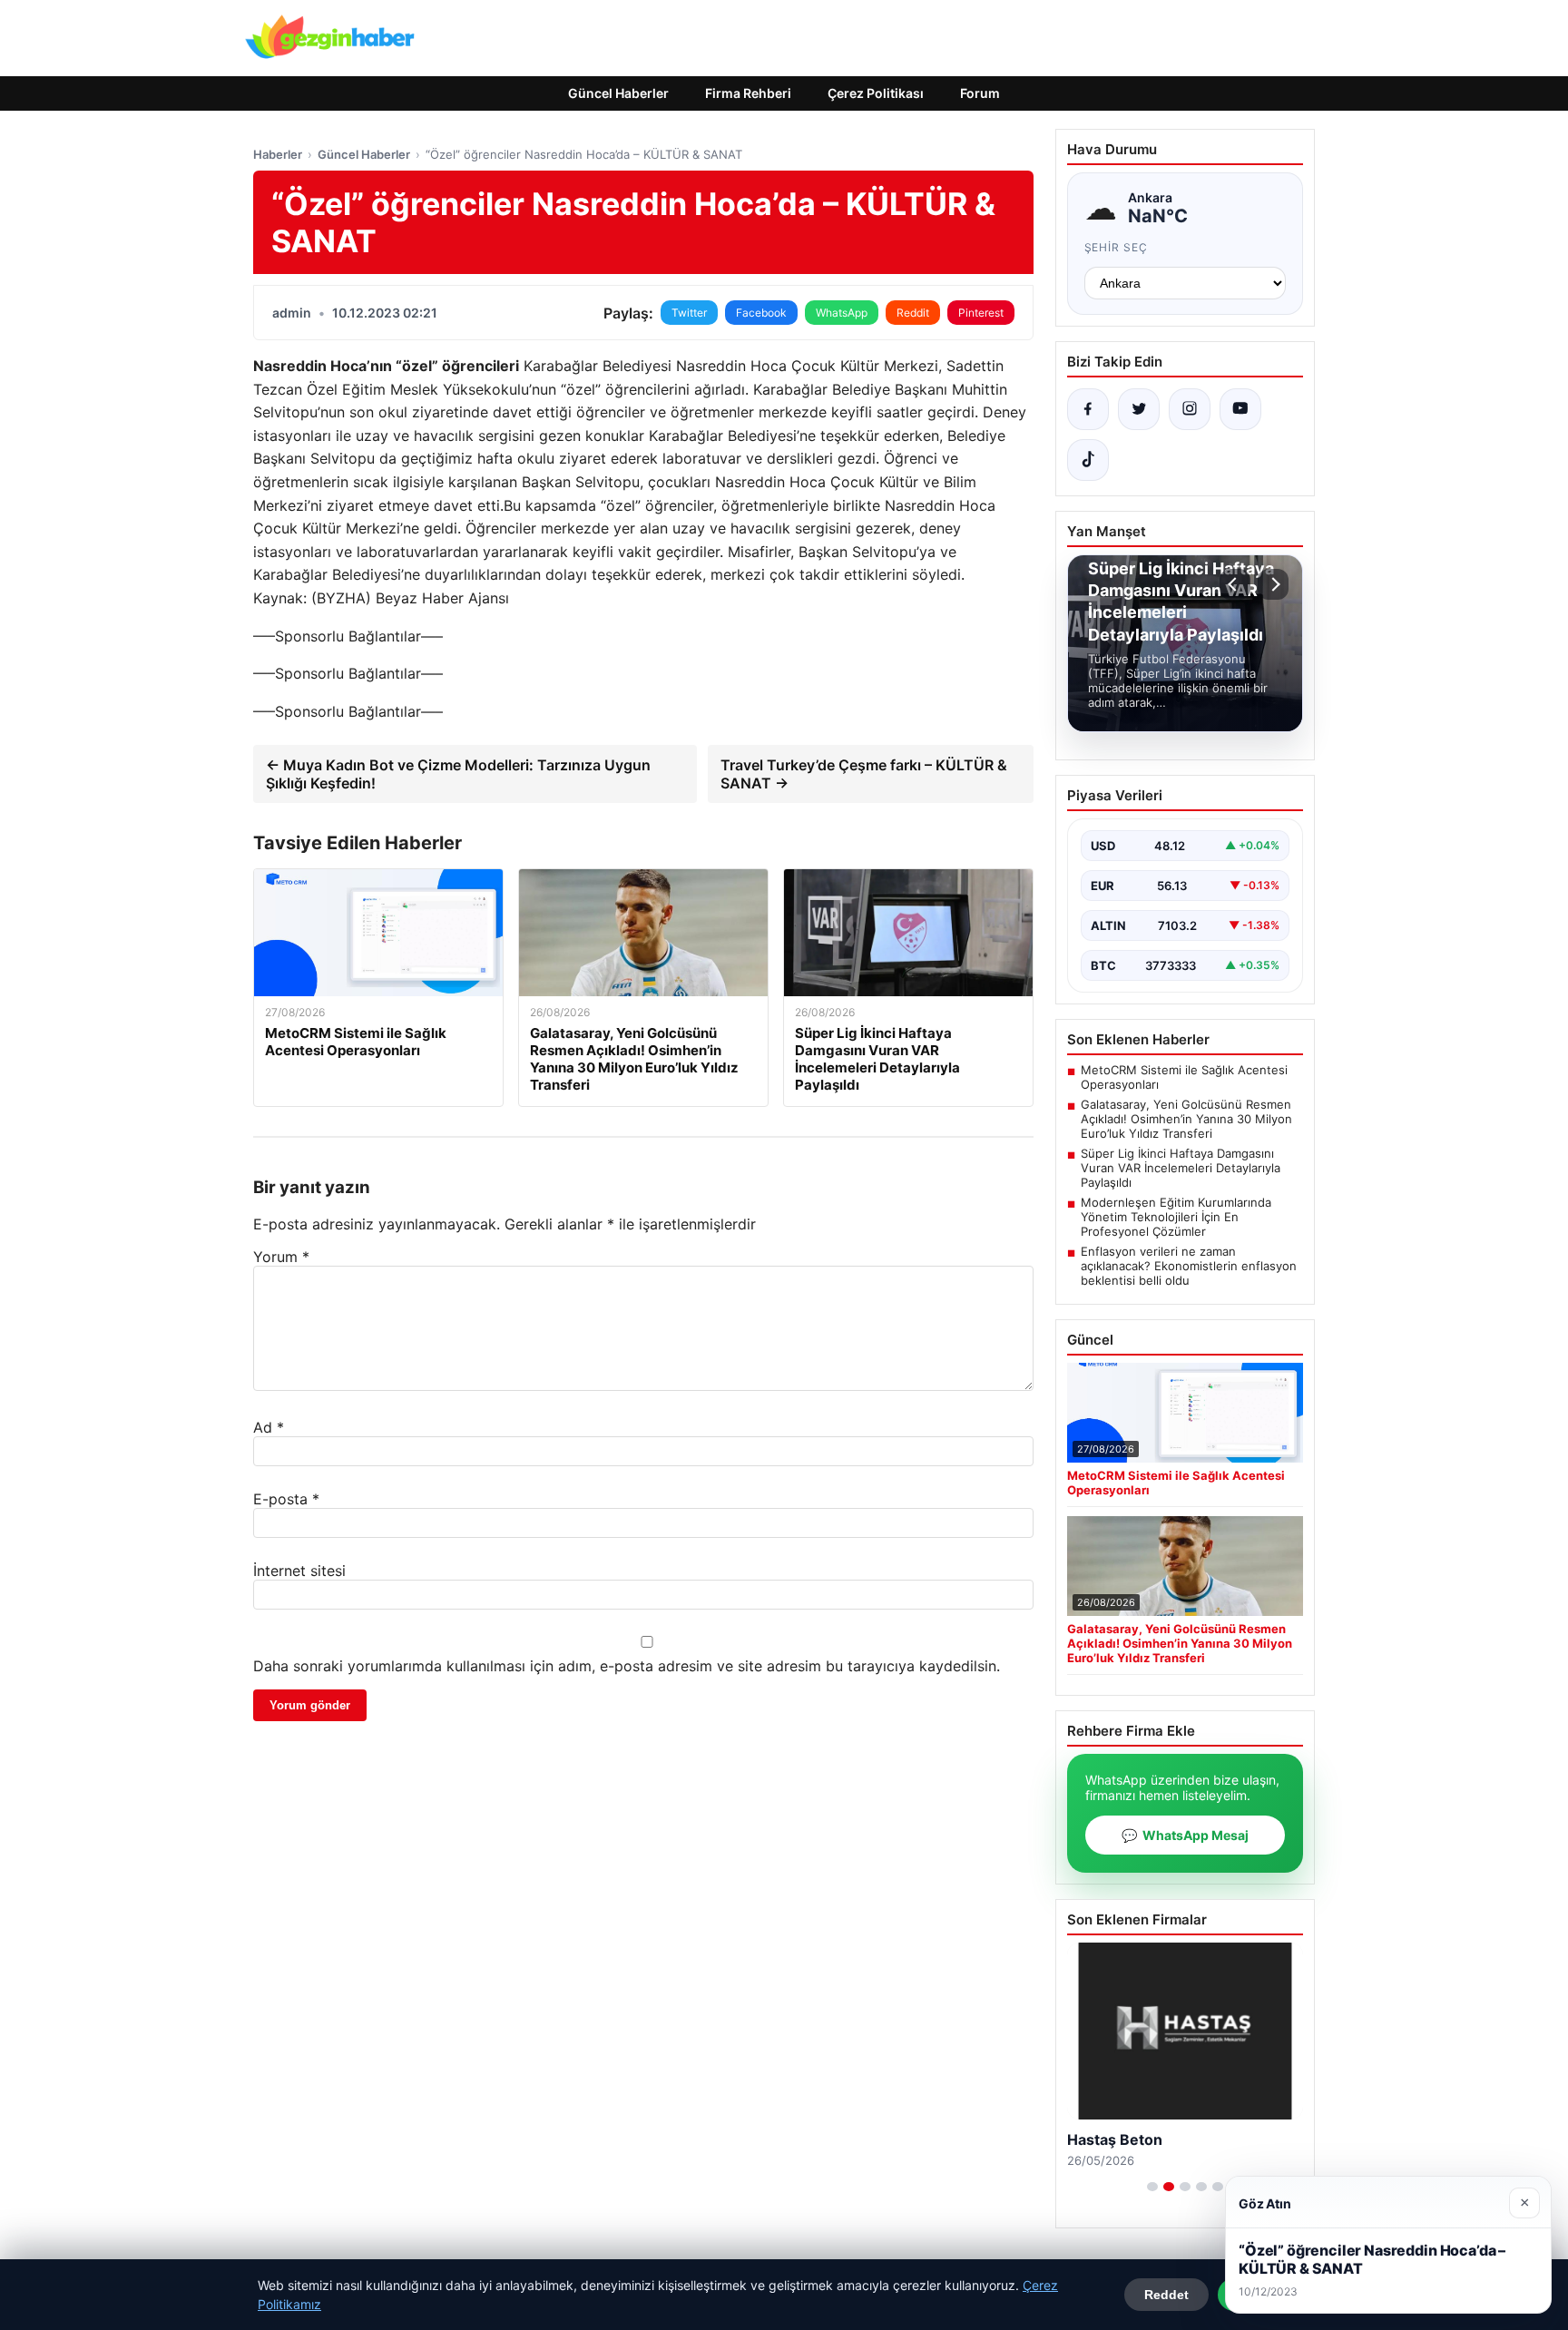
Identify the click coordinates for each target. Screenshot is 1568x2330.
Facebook (761, 313)
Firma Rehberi (748, 93)
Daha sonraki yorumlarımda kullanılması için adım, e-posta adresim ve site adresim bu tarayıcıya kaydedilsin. (627, 1666)
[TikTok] (1088, 460)
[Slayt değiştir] (1152, 2187)
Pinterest (981, 313)
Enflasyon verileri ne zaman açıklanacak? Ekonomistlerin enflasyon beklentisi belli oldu (1189, 1266)
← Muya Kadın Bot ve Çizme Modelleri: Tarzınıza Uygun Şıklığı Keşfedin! (458, 774)
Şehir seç (1117, 247)
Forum (980, 93)
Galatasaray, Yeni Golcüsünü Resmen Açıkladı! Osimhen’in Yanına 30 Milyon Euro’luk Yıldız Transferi (1186, 1119)
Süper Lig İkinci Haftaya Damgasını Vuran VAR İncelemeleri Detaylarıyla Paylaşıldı (1181, 1168)
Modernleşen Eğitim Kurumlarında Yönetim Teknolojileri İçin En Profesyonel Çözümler (1176, 1217)
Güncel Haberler (618, 93)
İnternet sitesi (299, 1571)
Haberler (278, 154)
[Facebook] (1088, 409)
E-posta (286, 1499)
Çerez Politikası (876, 93)
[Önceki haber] (1235, 584)
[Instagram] (1190, 409)
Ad (269, 1427)
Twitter (689, 313)
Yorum (281, 1257)
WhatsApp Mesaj (1185, 1835)
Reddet (1166, 2295)
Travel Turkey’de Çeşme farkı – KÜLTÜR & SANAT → (864, 774)
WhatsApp (842, 313)
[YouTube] (1240, 409)
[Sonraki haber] (1273, 584)
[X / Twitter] (1139, 409)
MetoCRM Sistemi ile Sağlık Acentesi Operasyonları (1184, 1077)
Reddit (913, 313)
